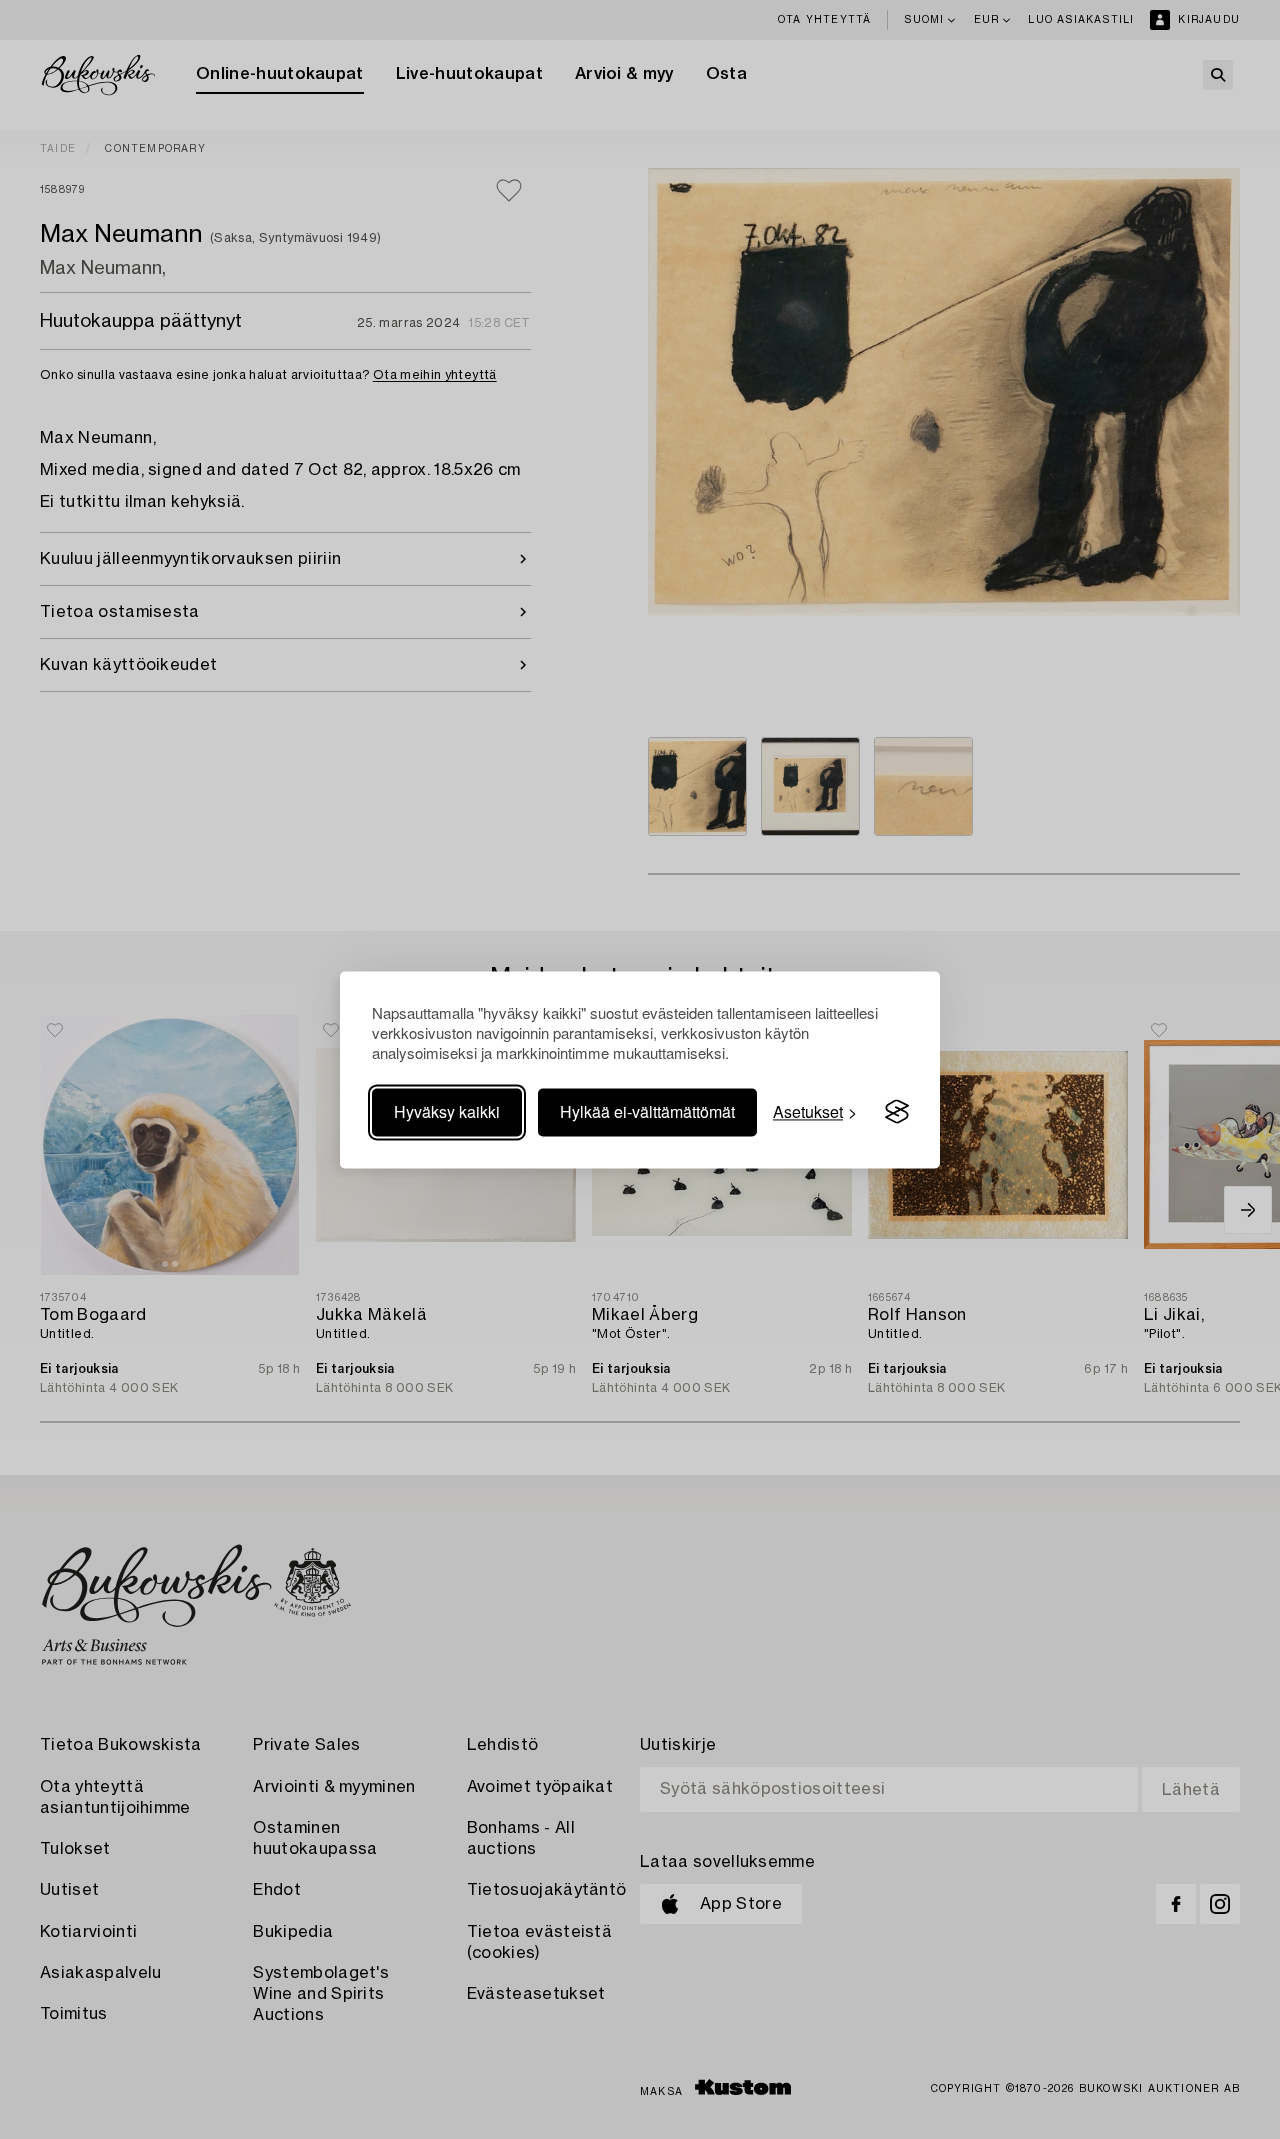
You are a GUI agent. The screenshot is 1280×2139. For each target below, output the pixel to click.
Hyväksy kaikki (447, 1111)
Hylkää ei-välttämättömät (647, 1111)
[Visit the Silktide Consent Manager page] (897, 1112)
